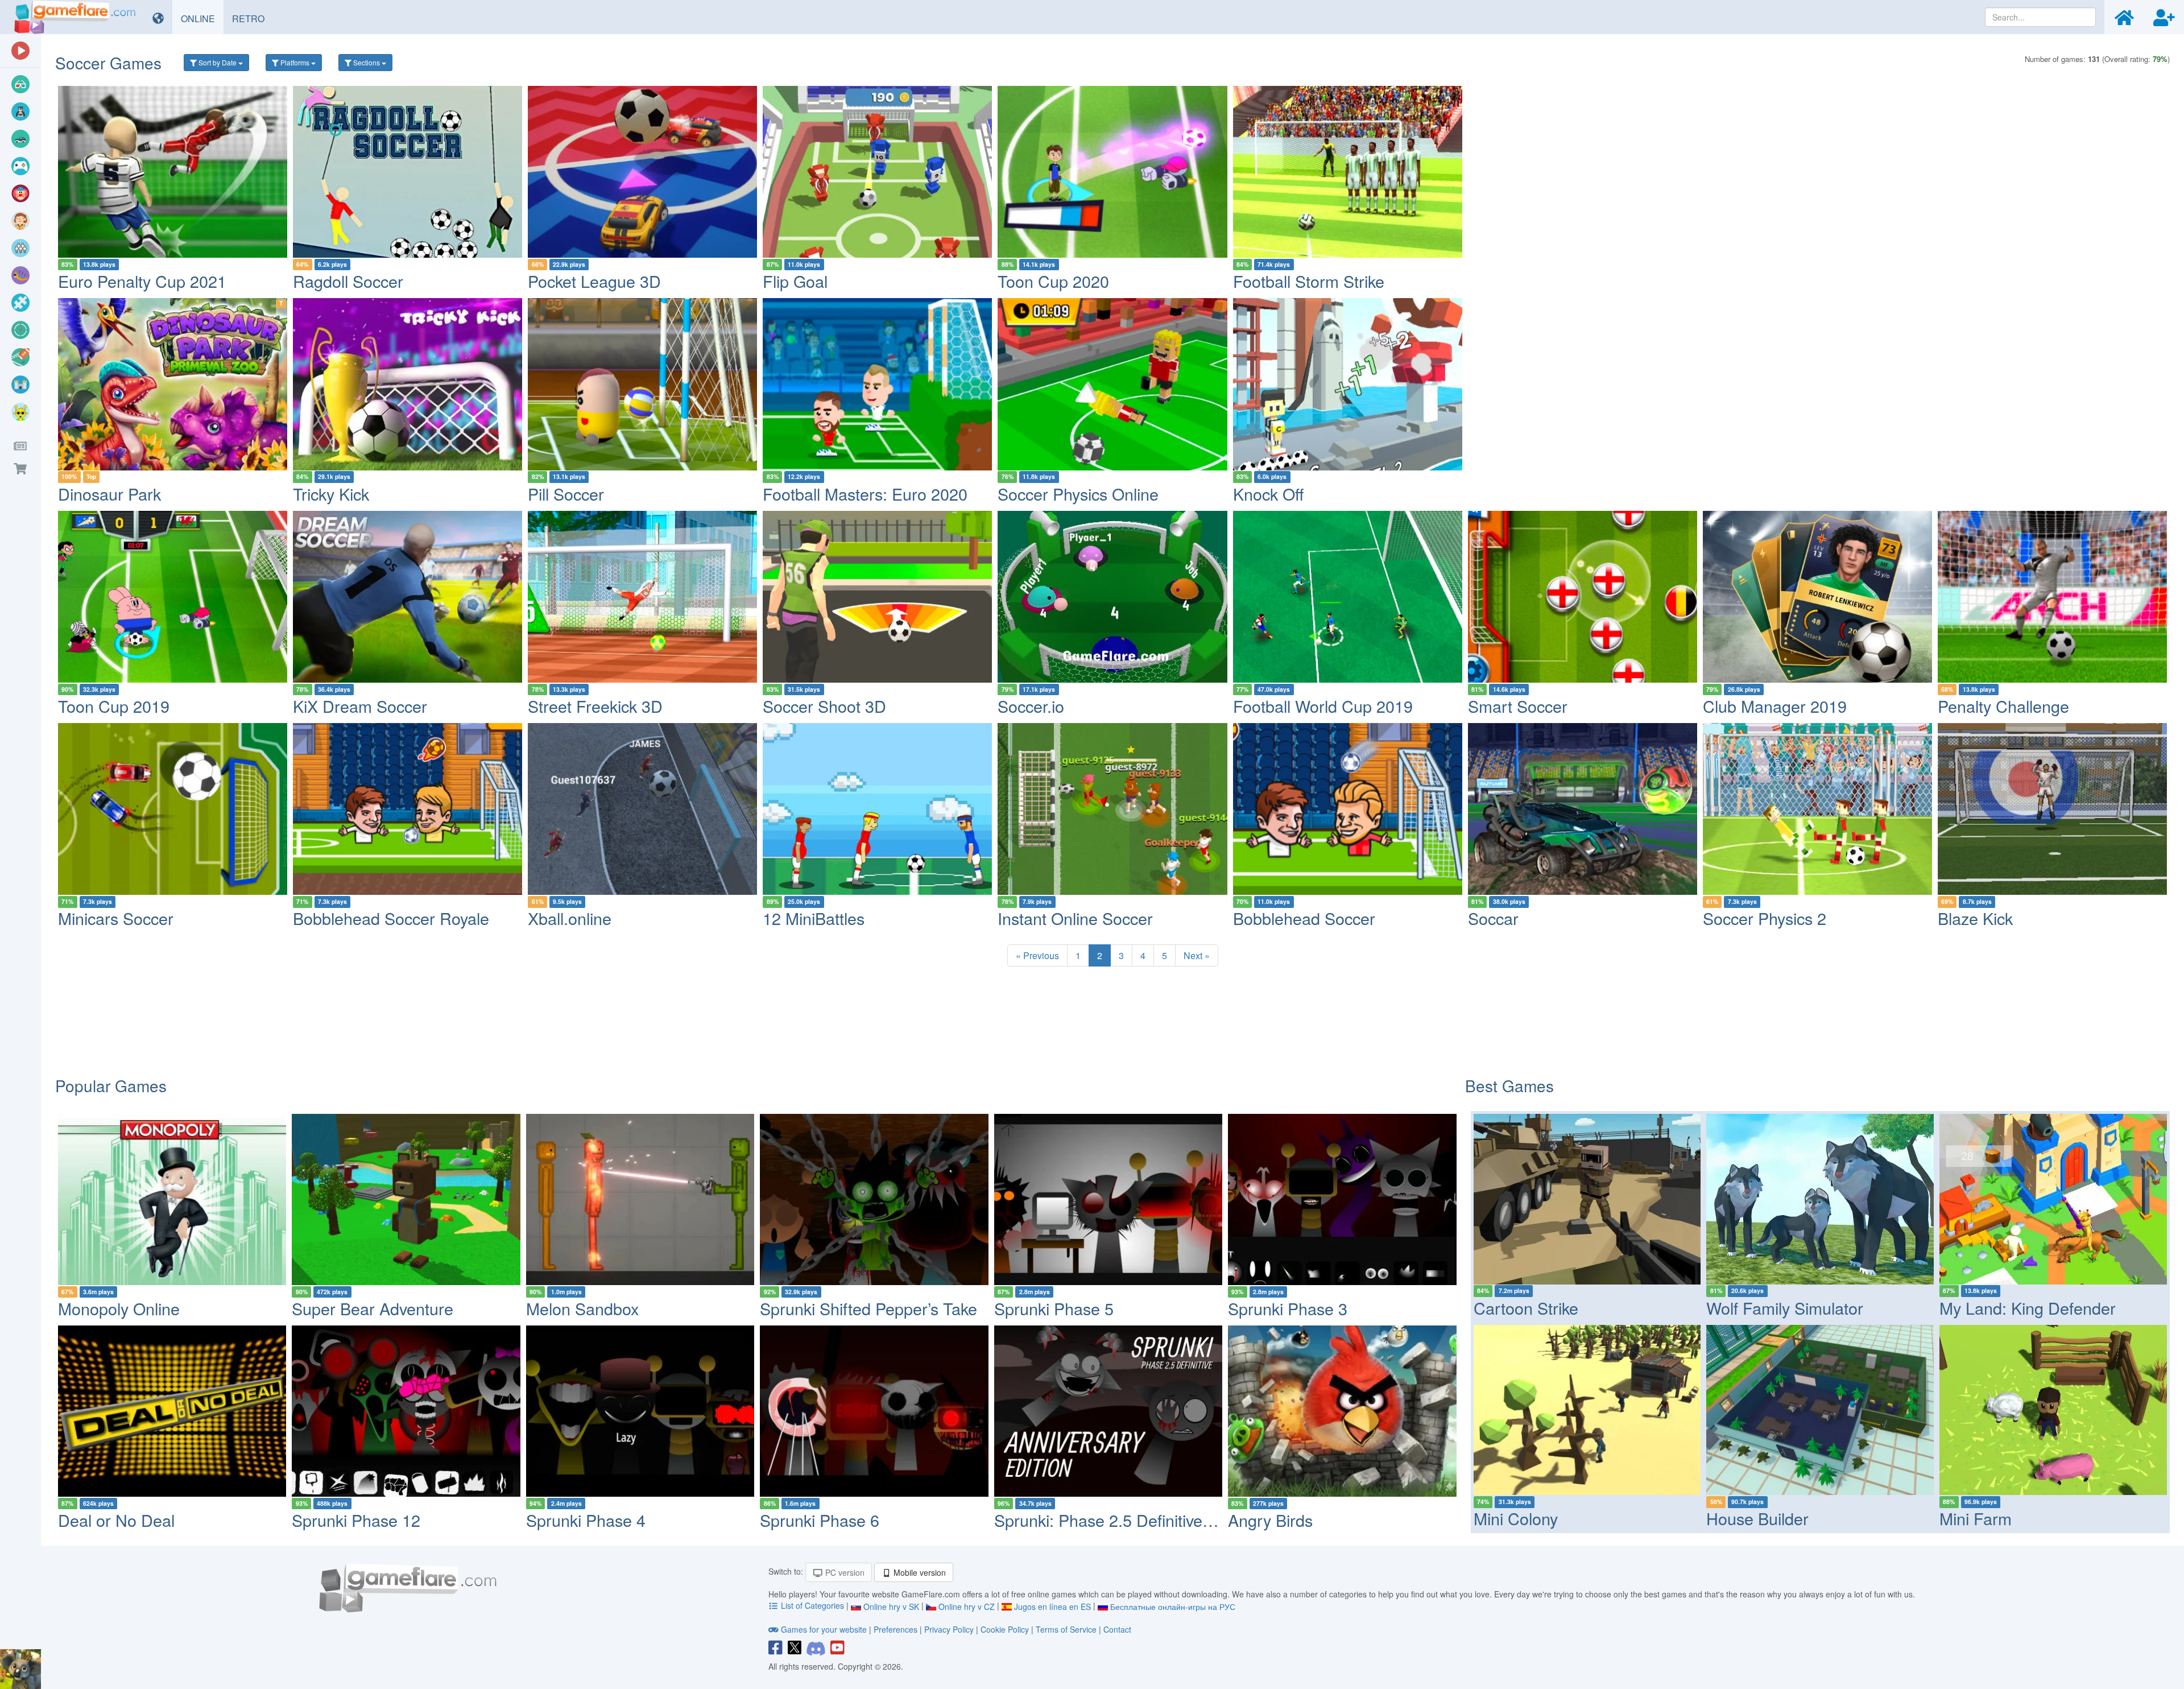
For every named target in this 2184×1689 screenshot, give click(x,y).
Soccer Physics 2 (1765, 918)
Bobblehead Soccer (1304, 918)
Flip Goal (795, 281)
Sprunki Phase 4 (586, 1520)
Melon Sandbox (582, 1308)
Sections (367, 62)
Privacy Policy (949, 1629)
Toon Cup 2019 (114, 706)
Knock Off (1268, 494)
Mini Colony (1516, 1518)
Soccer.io (1031, 706)
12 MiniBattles (814, 918)
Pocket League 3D (594, 281)
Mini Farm (1976, 1518)
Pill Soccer (566, 494)
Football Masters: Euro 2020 (865, 494)
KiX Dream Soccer (360, 706)
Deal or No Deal (116, 1520)
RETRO (253, 18)
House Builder (1757, 1518)
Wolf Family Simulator (1785, 1308)
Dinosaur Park (109, 494)
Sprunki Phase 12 (356, 1520)
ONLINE (202, 18)
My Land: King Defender (2028, 1308)
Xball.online (570, 918)
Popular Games (111, 1085)
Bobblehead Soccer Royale (391, 918)
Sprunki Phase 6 (820, 1520)
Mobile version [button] (919, 1572)
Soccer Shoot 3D (824, 706)
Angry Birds (1270, 1520)
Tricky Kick (331, 494)
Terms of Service (1066, 1629)
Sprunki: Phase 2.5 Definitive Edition (1125, 1520)
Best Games (1509, 1085)
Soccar (1493, 918)
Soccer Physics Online (1078, 494)
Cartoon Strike (1526, 1308)
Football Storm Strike (1309, 281)
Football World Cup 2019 (1323, 706)
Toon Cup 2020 (1053, 281)
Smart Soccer (1518, 706)
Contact (1117, 1629)
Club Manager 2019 (1775, 706)
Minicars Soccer (116, 918)
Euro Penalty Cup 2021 (142, 281)
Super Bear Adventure (373, 1308)
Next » (1197, 955)
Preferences (897, 1629)
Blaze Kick (1975, 918)
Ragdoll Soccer (348, 281)
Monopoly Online (119, 1308)
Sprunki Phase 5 (1054, 1308)
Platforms (295, 62)
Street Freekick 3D (595, 706)
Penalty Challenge (2003, 706)
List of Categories (812, 1605)
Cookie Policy (1005, 1629)
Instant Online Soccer (1075, 918)
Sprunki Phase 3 (1288, 1308)
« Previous (1037, 955)
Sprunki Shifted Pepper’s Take (868, 1308)
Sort (217, 62)
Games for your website (824, 1629)
